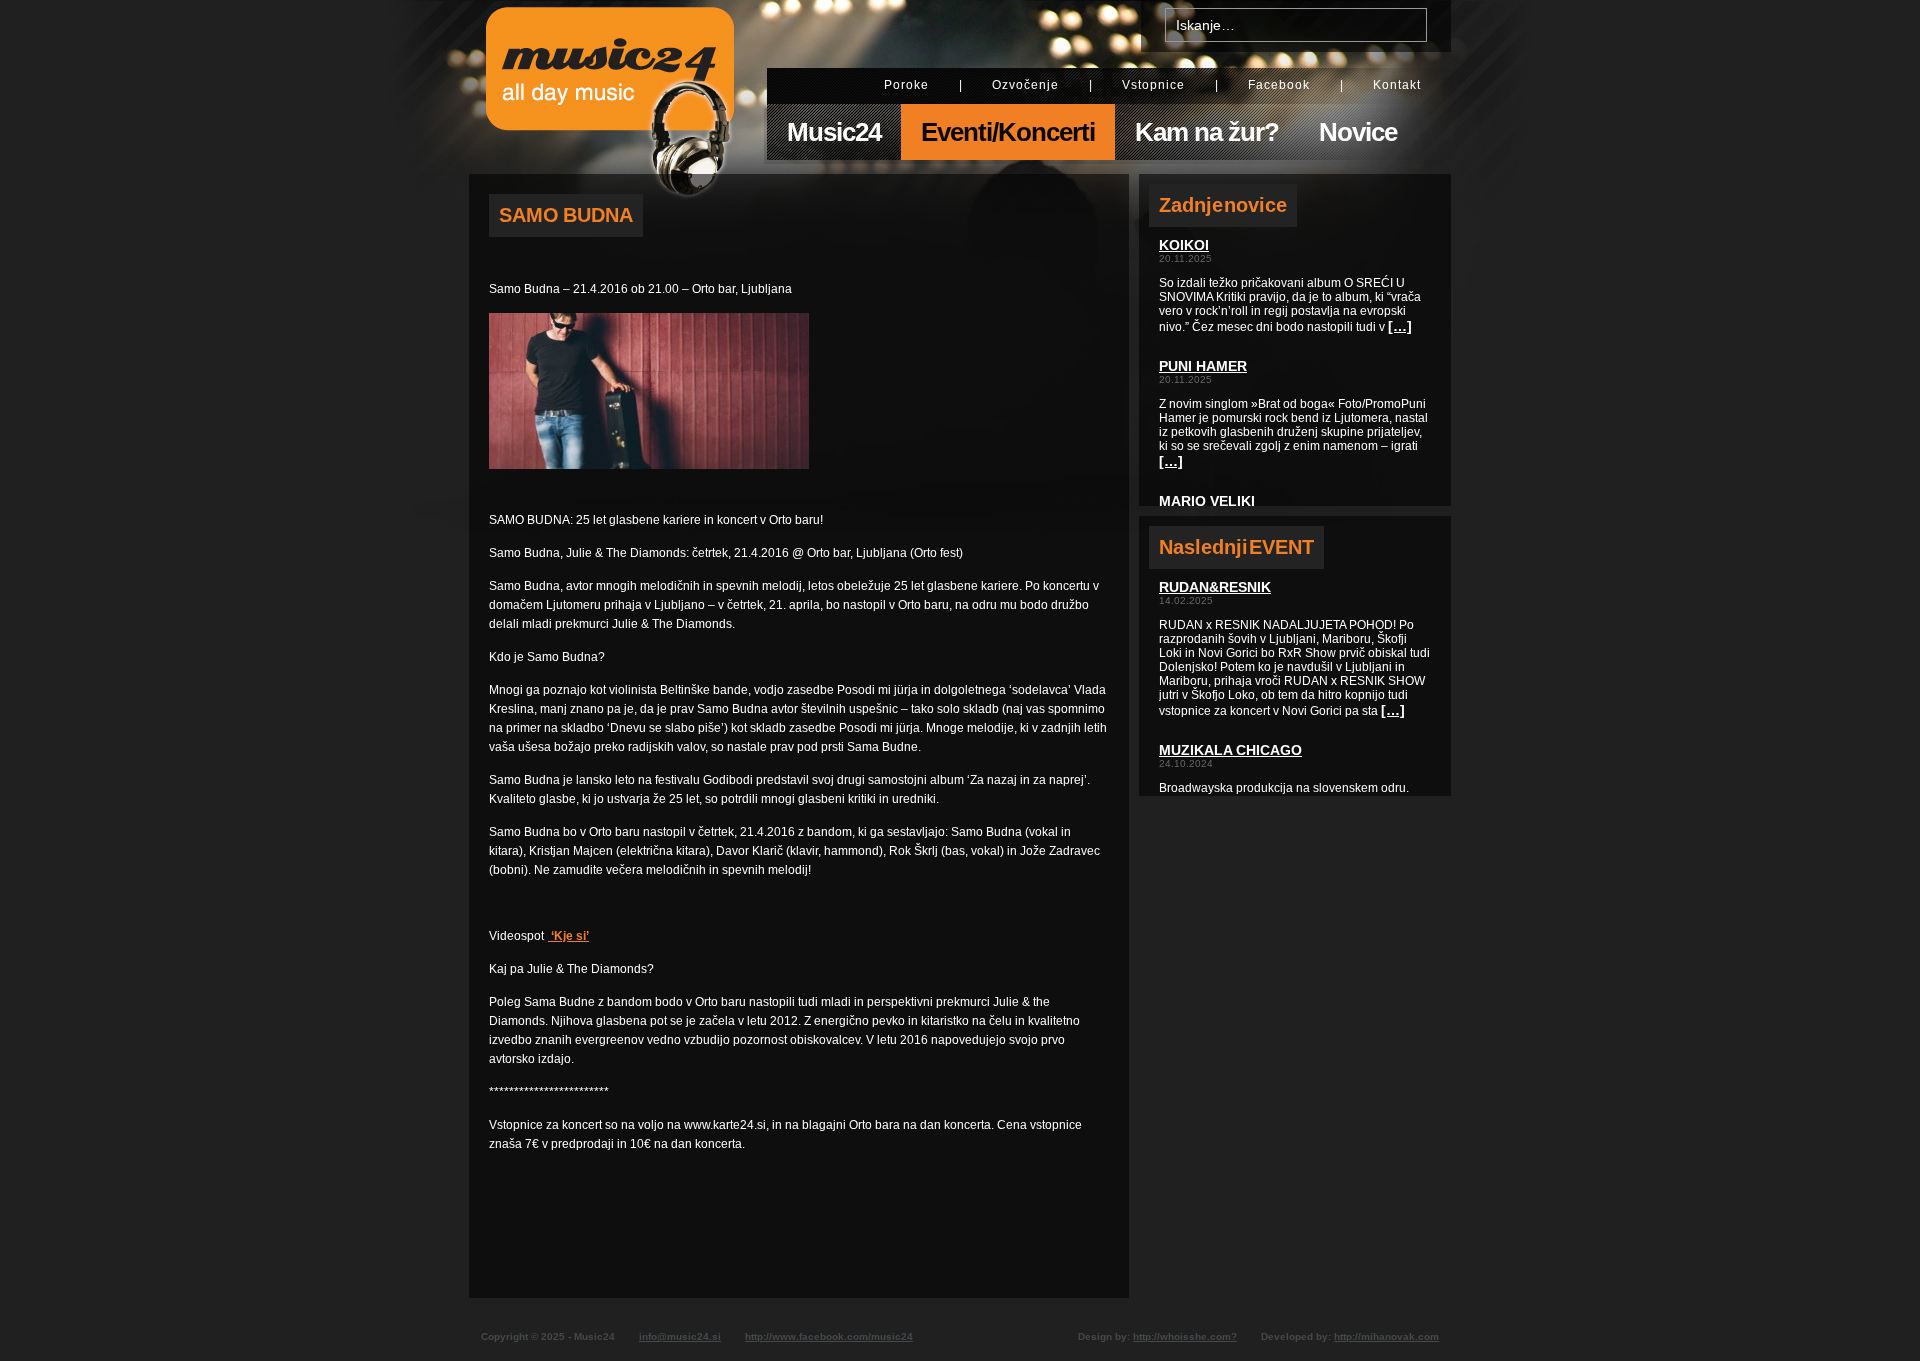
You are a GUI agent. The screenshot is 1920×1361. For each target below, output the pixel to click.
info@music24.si (680, 1336)
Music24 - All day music (610, 87)
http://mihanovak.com (1386, 1336)
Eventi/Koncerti (1008, 132)
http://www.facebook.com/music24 (829, 1336)
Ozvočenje (1025, 85)
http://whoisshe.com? (1185, 1336)
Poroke (906, 85)
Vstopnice (1153, 85)
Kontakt (1397, 85)
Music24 (834, 132)
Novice (1358, 132)
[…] (1400, 326)
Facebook (1279, 85)
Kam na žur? (1207, 132)
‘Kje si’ (568, 936)
